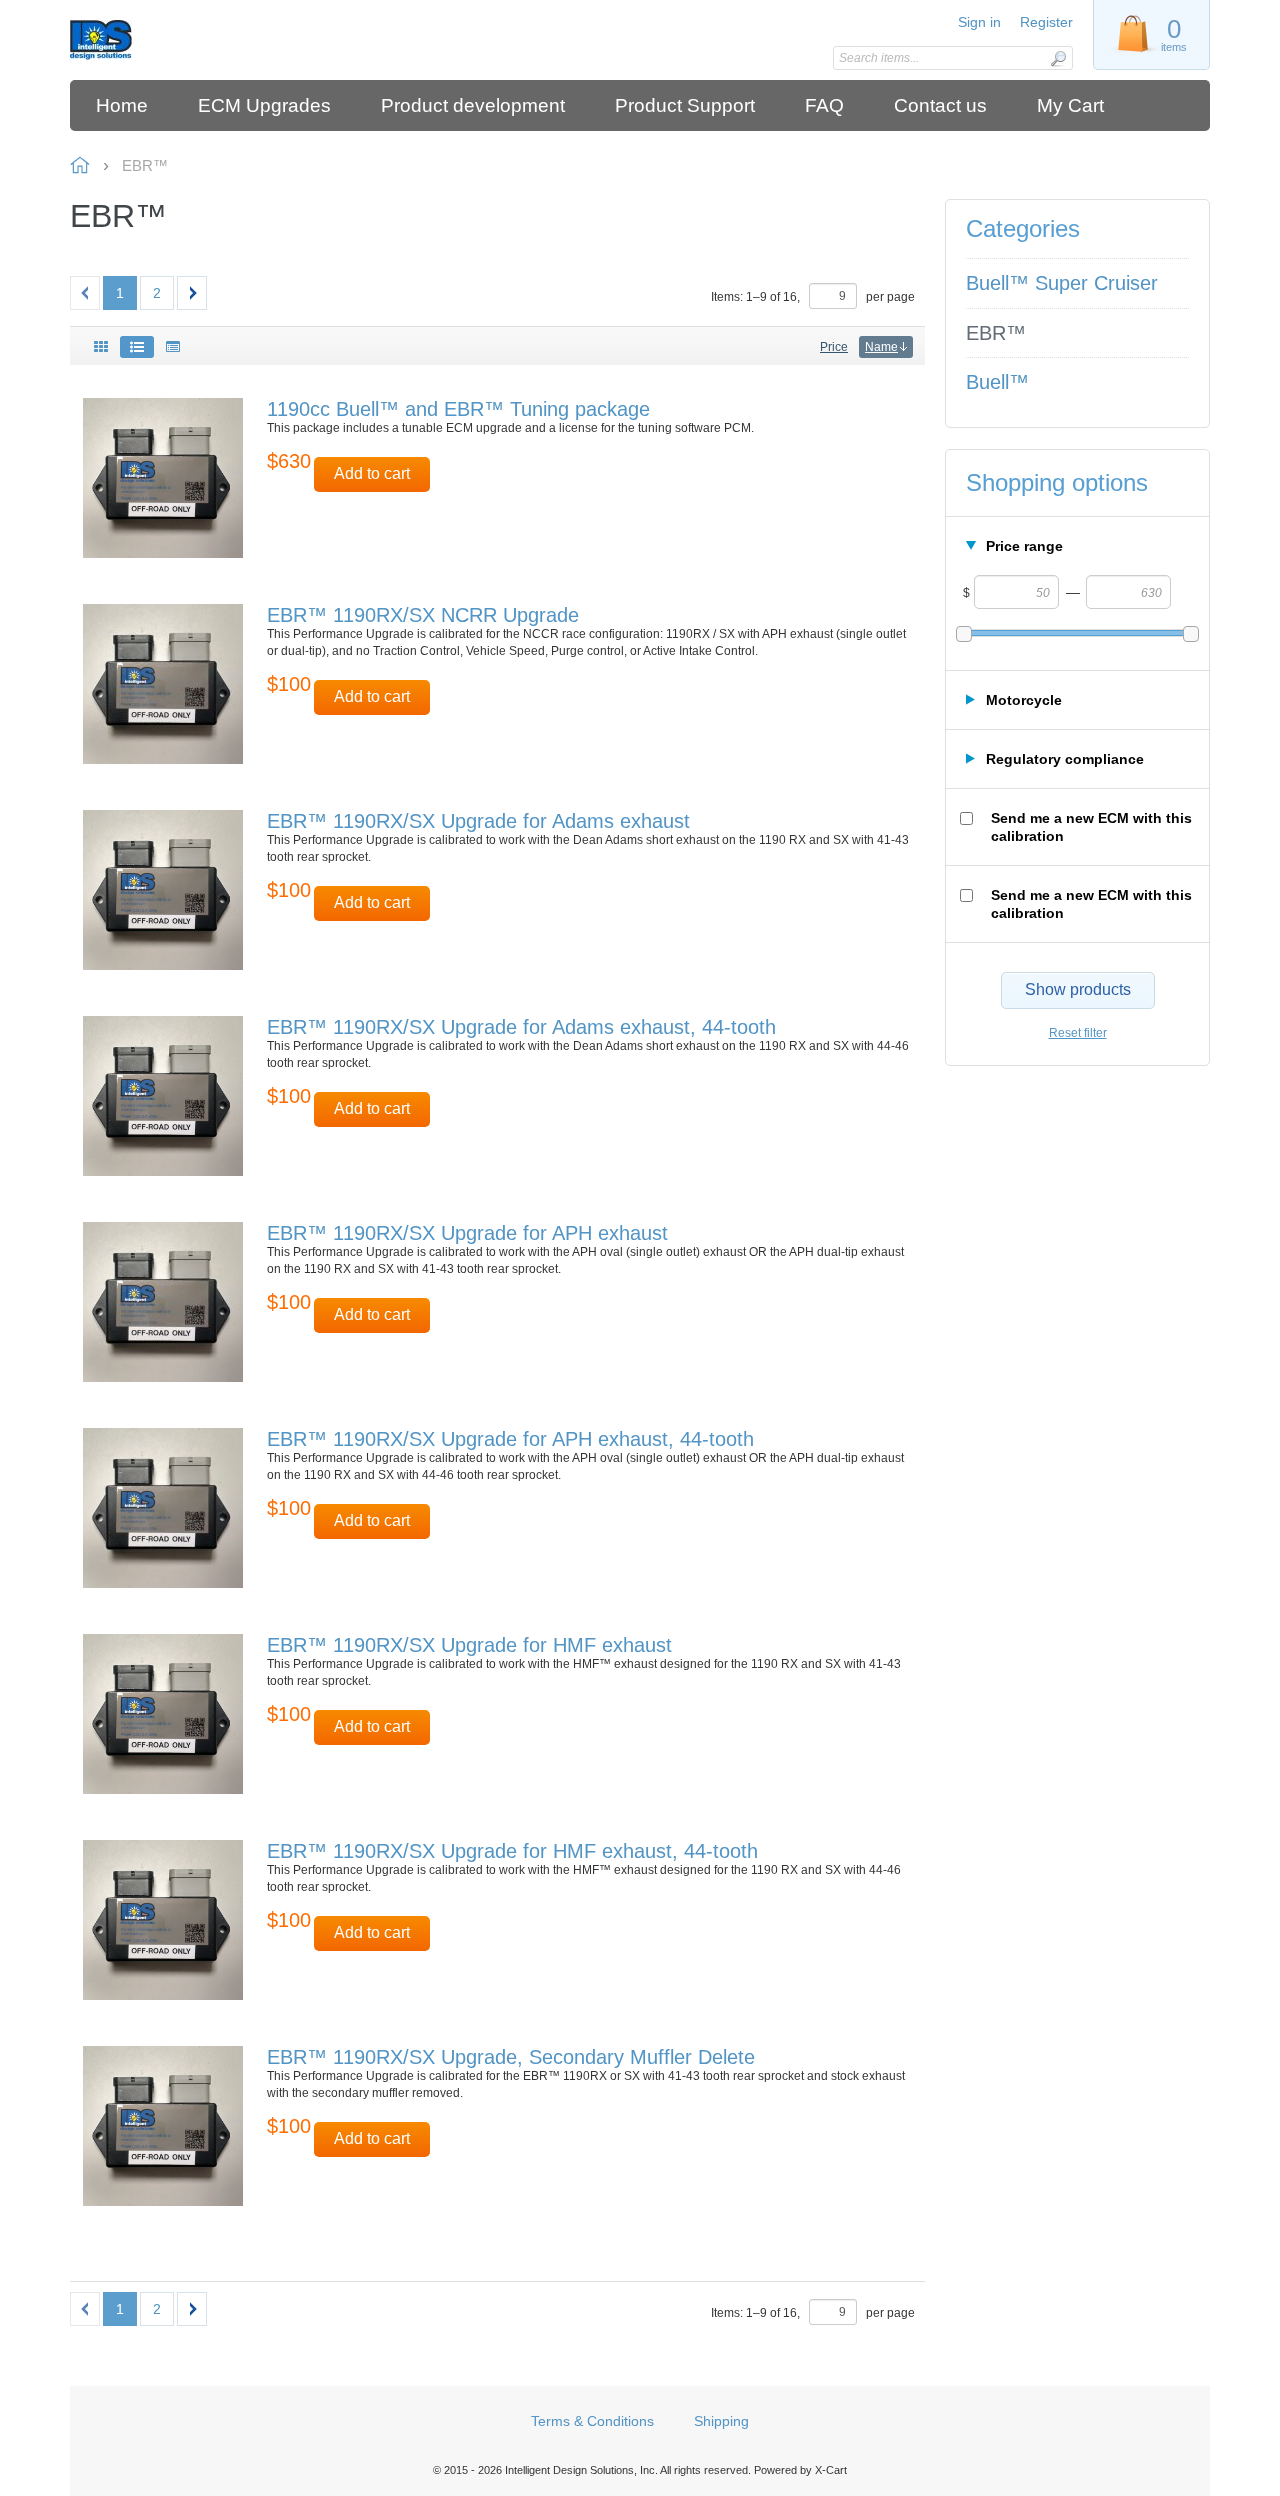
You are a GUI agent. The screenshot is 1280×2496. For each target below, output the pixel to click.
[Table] (173, 347)
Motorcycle (1024, 700)
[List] (137, 347)
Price (834, 347)
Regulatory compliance (1065, 759)
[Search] (1058, 58)
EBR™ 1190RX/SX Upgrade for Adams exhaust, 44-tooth (521, 1027)
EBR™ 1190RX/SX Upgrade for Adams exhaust (478, 821)
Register (1046, 22)
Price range (1024, 546)
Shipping (721, 2421)
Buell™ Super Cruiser (1062, 283)
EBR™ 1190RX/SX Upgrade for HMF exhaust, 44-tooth (512, 1851)
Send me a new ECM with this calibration (1091, 827)
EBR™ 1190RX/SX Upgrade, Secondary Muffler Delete (511, 2057)
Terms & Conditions (592, 2421)
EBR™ (996, 333)
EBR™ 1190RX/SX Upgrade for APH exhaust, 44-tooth (510, 1439)
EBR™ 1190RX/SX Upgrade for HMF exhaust (469, 1645)
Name (881, 347)
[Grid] (101, 347)
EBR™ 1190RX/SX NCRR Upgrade (423, 615)
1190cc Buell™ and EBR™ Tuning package (458, 409)
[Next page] (192, 293)
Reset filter (1078, 1033)
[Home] (212, 40)
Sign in (979, 22)
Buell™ (997, 382)
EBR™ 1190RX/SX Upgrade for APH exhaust (467, 1233)
